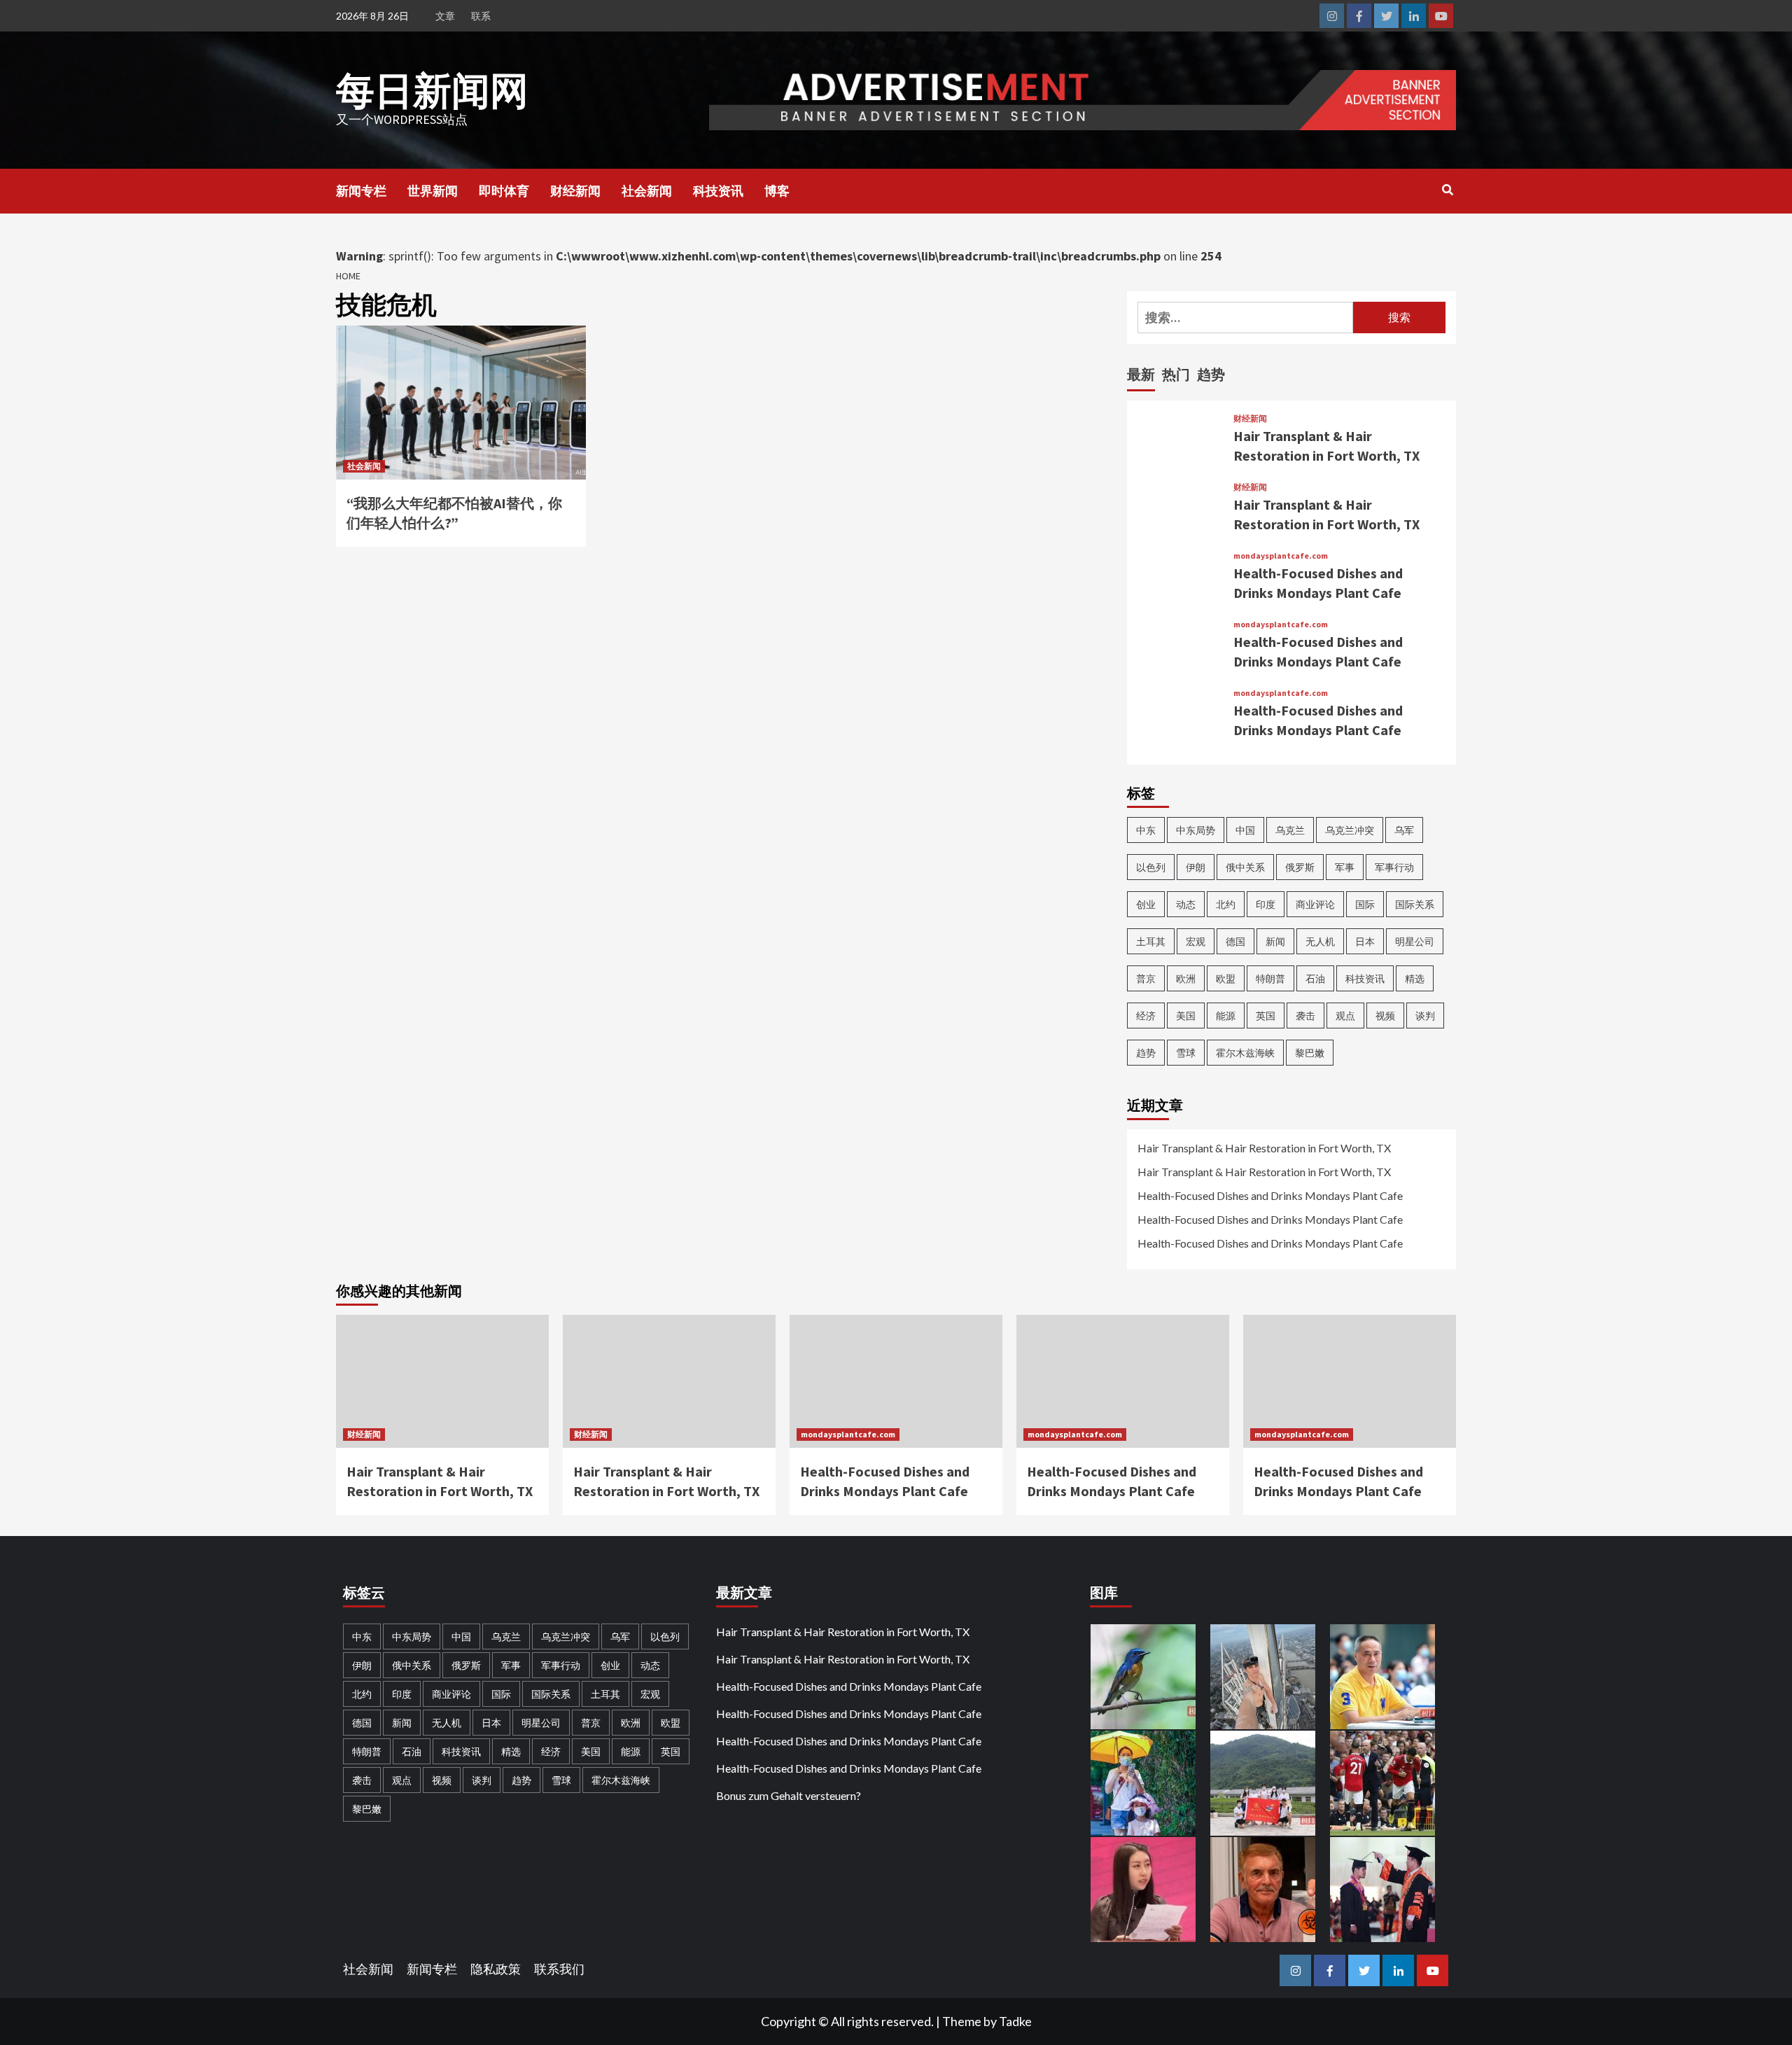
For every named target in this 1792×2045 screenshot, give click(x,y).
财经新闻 (575, 191)
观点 (1345, 1015)
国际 (1365, 904)
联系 (481, 16)
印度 (1266, 904)
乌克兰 (1290, 830)
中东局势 (1196, 830)
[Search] (1447, 190)
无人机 (1320, 941)
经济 (1146, 1015)
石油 (1315, 978)
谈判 (1425, 1015)
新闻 (1275, 941)
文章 (445, 16)
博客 (777, 191)
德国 (1235, 941)
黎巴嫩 (1310, 1053)
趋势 (1146, 1053)
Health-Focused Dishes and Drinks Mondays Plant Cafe (1270, 1195)
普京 (1146, 978)
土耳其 (1151, 941)
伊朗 (1196, 867)
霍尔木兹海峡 (1245, 1053)
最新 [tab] (1141, 374)
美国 (1186, 1015)
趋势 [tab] (1211, 374)
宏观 (1196, 941)
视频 (1385, 1015)
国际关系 (1415, 904)
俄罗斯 (1300, 867)
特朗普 (1270, 978)
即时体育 (504, 191)
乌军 (1404, 830)
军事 (1345, 867)
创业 (1146, 904)
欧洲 (1186, 978)
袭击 (1305, 1015)
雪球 (1186, 1053)
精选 (1415, 978)
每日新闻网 (432, 91)
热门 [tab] (1176, 374)
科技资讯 (718, 191)
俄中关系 (1245, 867)
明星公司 (1415, 941)
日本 (1365, 941)
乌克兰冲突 (1350, 830)
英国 (1266, 1015)
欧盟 (1226, 978)
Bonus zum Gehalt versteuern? (789, 1795)
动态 (1186, 904)
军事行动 (1394, 867)
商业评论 (1315, 904)
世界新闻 (433, 191)
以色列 (1151, 867)
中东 (1146, 830)
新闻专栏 (361, 191)
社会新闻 (647, 191)
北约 (1226, 904)
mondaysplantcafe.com (1281, 556)
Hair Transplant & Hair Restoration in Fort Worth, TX (1264, 1148)
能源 (1226, 1015)
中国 (1245, 830)
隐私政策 (496, 1969)
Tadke (1015, 2021)
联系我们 (559, 1969)
